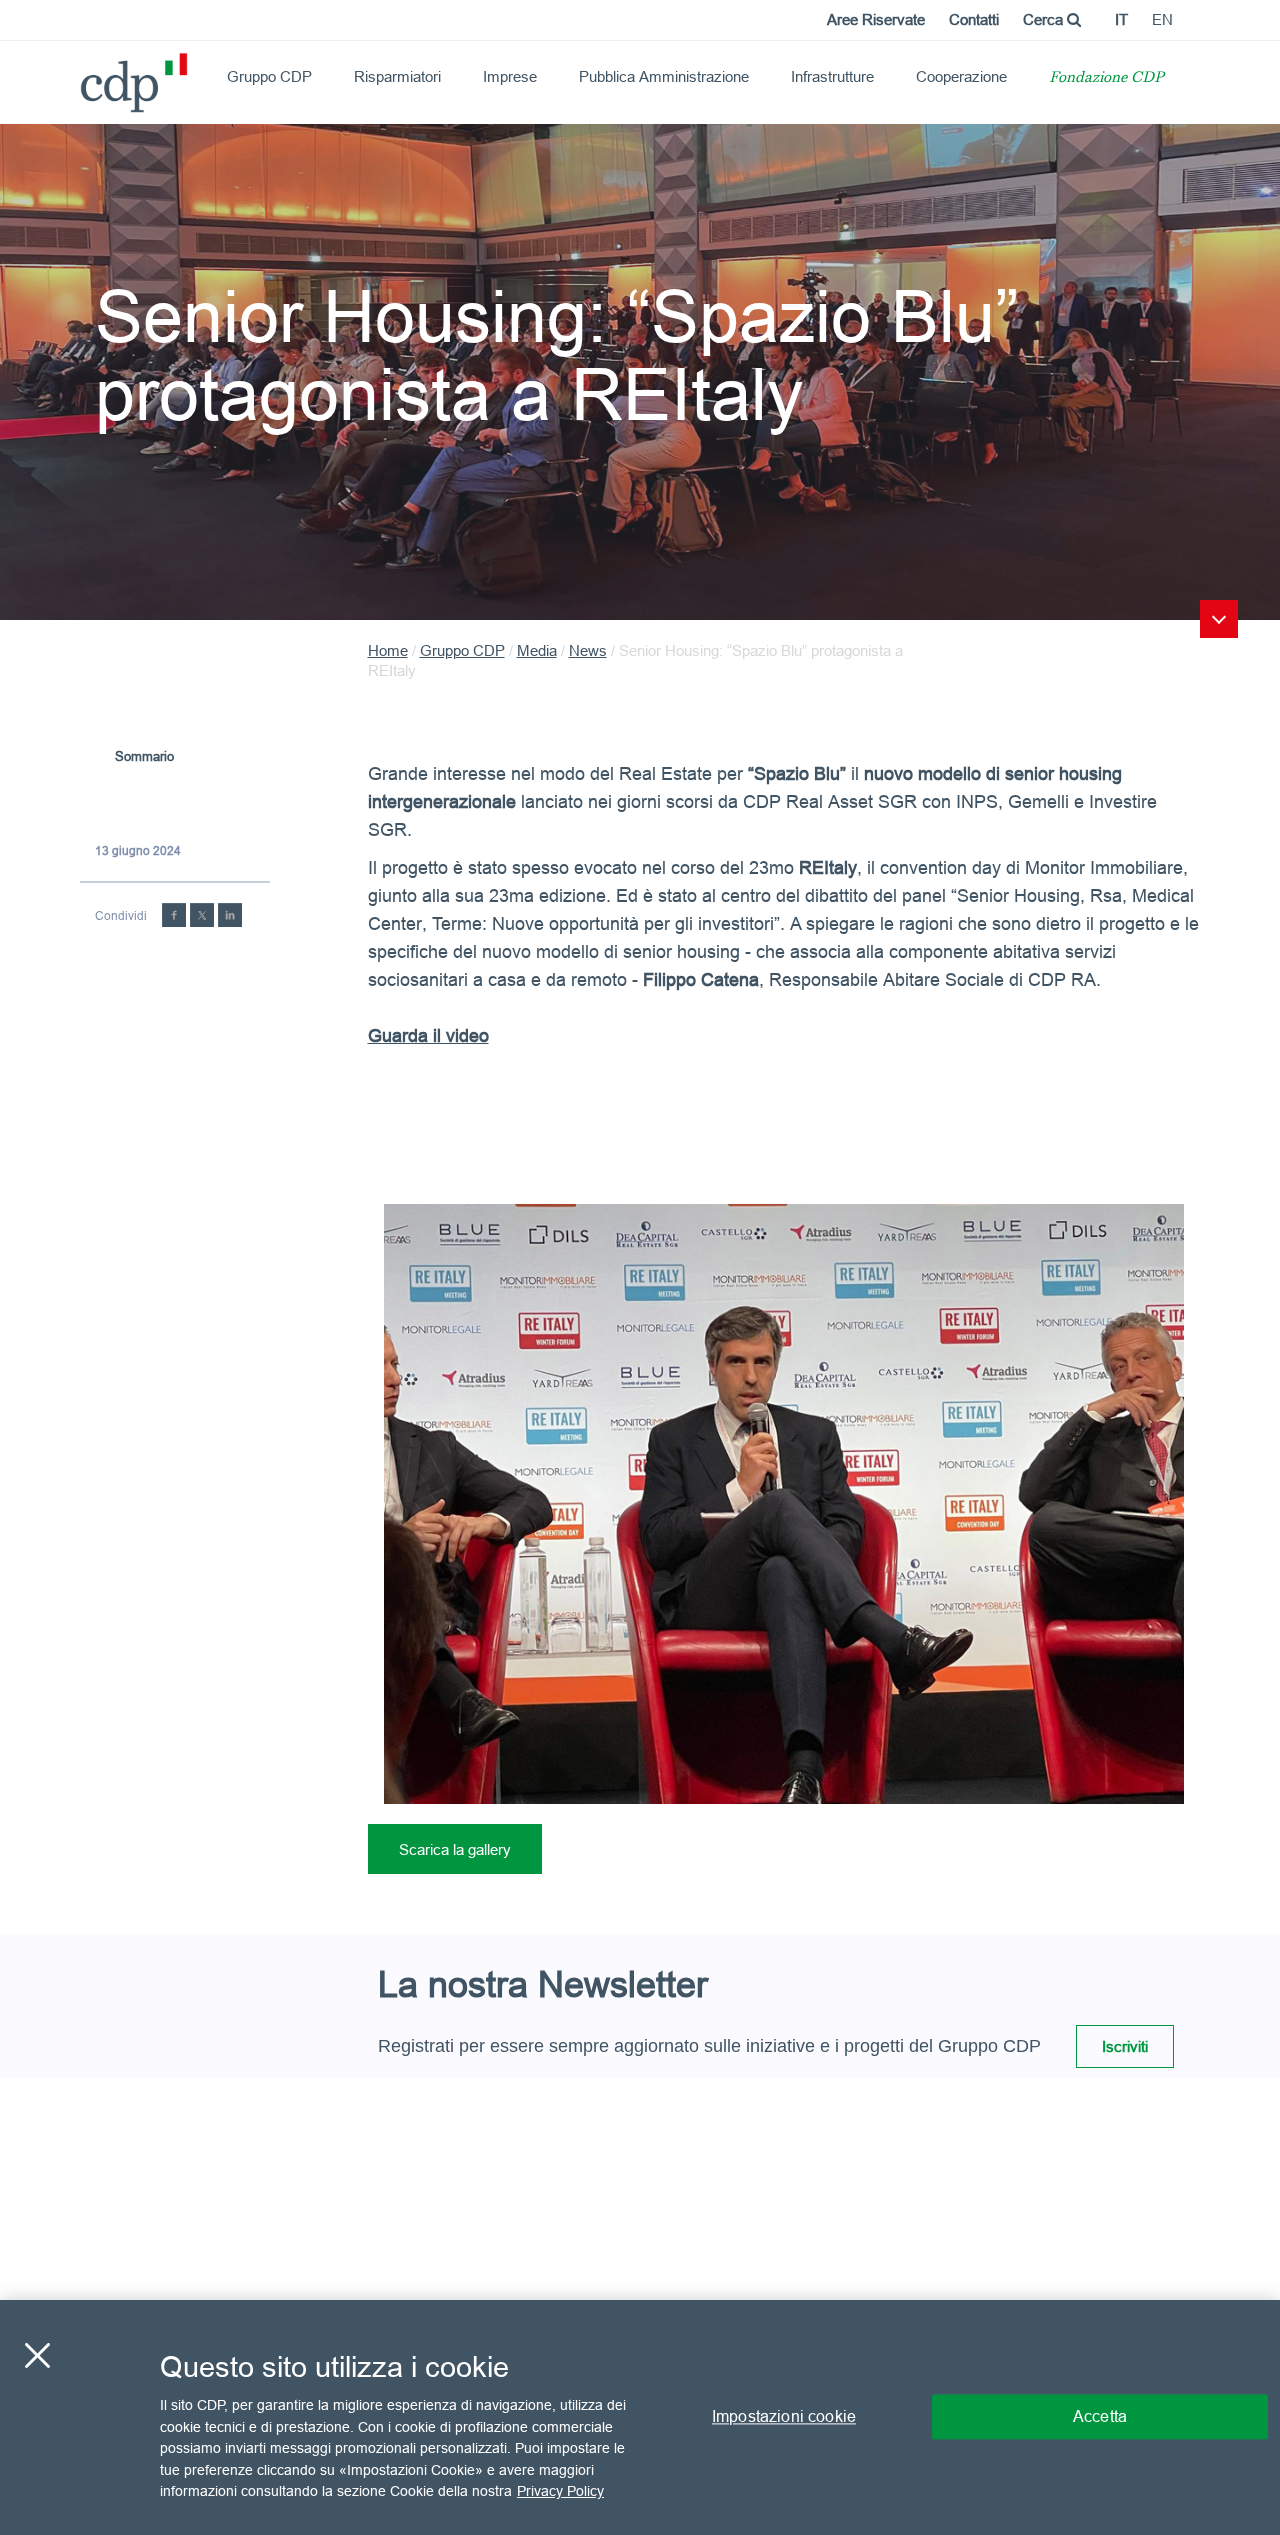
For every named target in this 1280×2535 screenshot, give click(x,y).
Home (388, 650)
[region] (640, 2417)
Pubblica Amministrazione (664, 76)
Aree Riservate (876, 19)
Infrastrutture (832, 76)
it (1121, 19)
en (1162, 19)
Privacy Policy (560, 2491)
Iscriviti (1125, 2046)
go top (1219, 619)
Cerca (1045, 19)
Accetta (1100, 2417)
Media (537, 650)
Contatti (974, 19)
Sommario (144, 756)
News (588, 650)
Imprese (510, 76)
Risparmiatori (397, 76)
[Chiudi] (37, 2356)
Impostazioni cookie (784, 2417)
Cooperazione (961, 76)
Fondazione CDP (1106, 78)
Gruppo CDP (269, 76)
